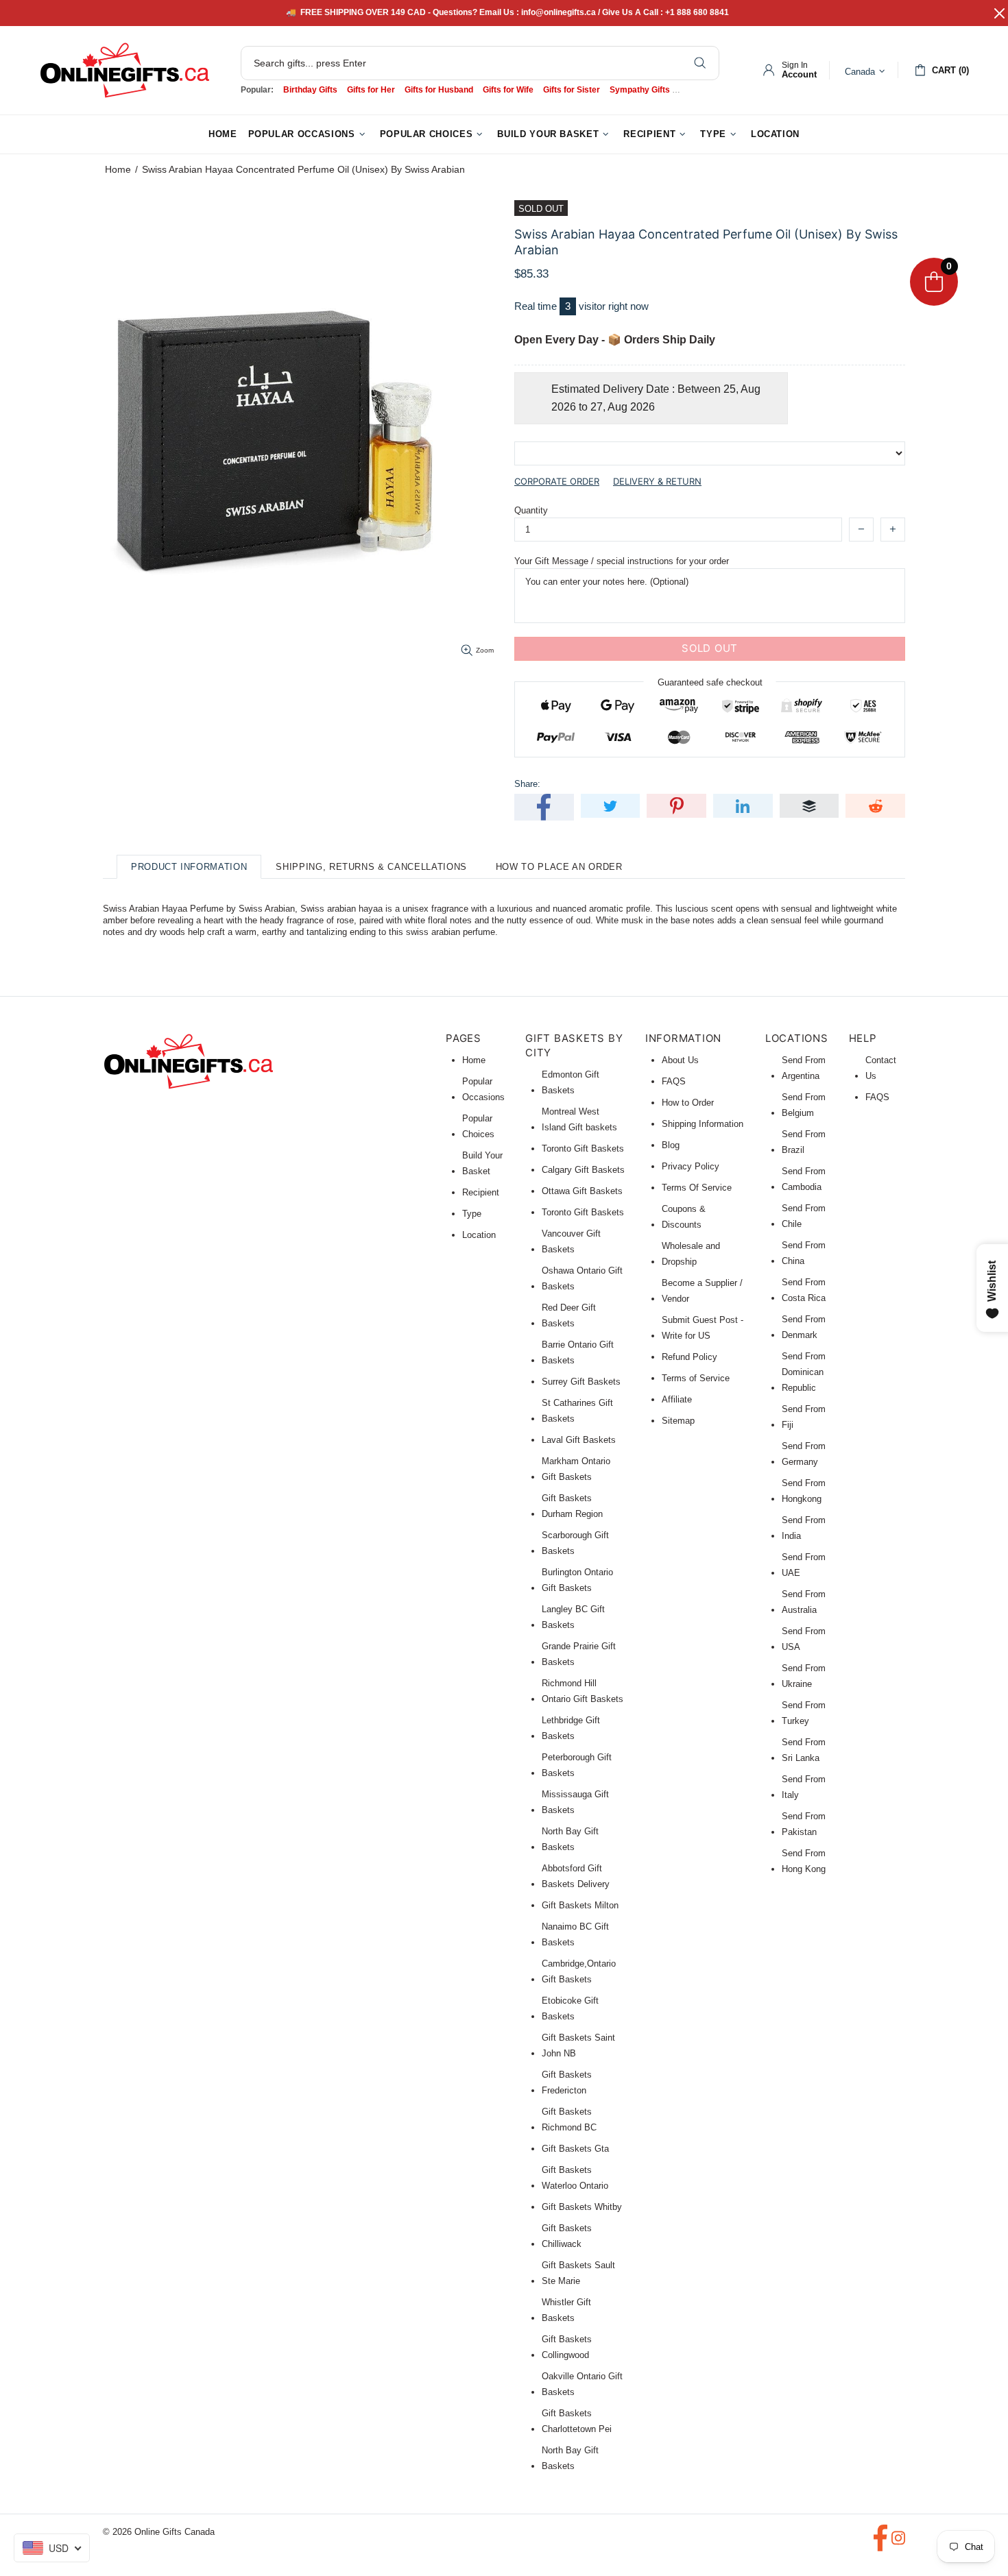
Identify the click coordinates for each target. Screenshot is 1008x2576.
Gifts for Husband (439, 90)
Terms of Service (696, 1378)
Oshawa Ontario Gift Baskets (582, 1278)
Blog (671, 1145)
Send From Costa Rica (804, 1290)
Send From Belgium (804, 1105)
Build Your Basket (482, 1163)
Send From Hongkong (804, 1491)
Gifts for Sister (572, 90)
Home (118, 169)
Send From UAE (804, 1565)
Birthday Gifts (310, 90)
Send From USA (804, 1639)
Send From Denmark (804, 1327)
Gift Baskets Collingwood (567, 2347)
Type (472, 1214)
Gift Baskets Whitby (582, 2207)
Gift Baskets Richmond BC (569, 2119)
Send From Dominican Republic (804, 1372)
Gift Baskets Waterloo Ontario (575, 2178)
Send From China (804, 1253)
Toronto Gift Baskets (583, 1149)
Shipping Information (703, 1124)
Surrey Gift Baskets (581, 1382)
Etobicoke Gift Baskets (570, 2008)
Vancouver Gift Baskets (571, 1241)
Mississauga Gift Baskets (575, 1802)
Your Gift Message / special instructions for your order (622, 561)
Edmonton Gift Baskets (571, 1082)
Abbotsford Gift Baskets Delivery (576, 1876)
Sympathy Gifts (640, 90)
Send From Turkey (804, 1713)
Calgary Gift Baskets (583, 1170)
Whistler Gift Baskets (566, 2310)
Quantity (531, 510)
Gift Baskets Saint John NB (578, 2045)
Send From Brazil (804, 1142)
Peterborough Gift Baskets (577, 1765)
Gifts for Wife (508, 90)
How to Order (688, 1103)
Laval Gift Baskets (579, 1440)
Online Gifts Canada (125, 70)
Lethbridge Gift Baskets (571, 1728)
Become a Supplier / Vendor (702, 1291)
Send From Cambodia (804, 1179)
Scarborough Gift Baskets (575, 1543)
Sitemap (678, 1421)
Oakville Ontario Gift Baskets (582, 2384)
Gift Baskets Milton (580, 1905)
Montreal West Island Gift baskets (579, 1119)
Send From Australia (804, 1602)
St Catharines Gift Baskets (577, 1411)
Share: (527, 784)
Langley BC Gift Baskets (573, 1617)
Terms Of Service (697, 1188)
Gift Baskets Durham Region (572, 1506)
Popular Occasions (483, 1089)
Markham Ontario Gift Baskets (576, 1469)
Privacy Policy (691, 1166)
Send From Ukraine (804, 1676)
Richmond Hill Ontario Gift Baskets (583, 1691)
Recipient (481, 1192)
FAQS (674, 1081)
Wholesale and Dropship (691, 1254)
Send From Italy (804, 1787)
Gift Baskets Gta (575, 2149)
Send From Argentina (804, 1068)
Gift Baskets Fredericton (567, 2082)
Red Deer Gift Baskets (569, 1315)
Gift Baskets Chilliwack (567, 2236)
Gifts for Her (371, 90)
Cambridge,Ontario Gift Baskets (579, 1971)
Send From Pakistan (804, 1824)
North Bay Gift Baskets (570, 1839)
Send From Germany (804, 1454)
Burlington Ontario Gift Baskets (577, 1580)
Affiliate (677, 1399)
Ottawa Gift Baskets (582, 1191)
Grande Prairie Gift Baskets (579, 1654)
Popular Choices (478, 1126)
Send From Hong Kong (804, 1861)
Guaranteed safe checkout (710, 682)
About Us (680, 1060)
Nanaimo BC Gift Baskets (575, 1934)
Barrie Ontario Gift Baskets (578, 1352)
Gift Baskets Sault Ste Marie (578, 2273)
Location (479, 1235)
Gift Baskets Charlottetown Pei (577, 2421)
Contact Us (881, 1068)
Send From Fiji (804, 1417)
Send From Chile (804, 1216)
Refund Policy (689, 1357)
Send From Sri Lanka (804, 1750)
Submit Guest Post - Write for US (703, 1328)
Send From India (804, 1528)
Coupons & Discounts (684, 1217)
